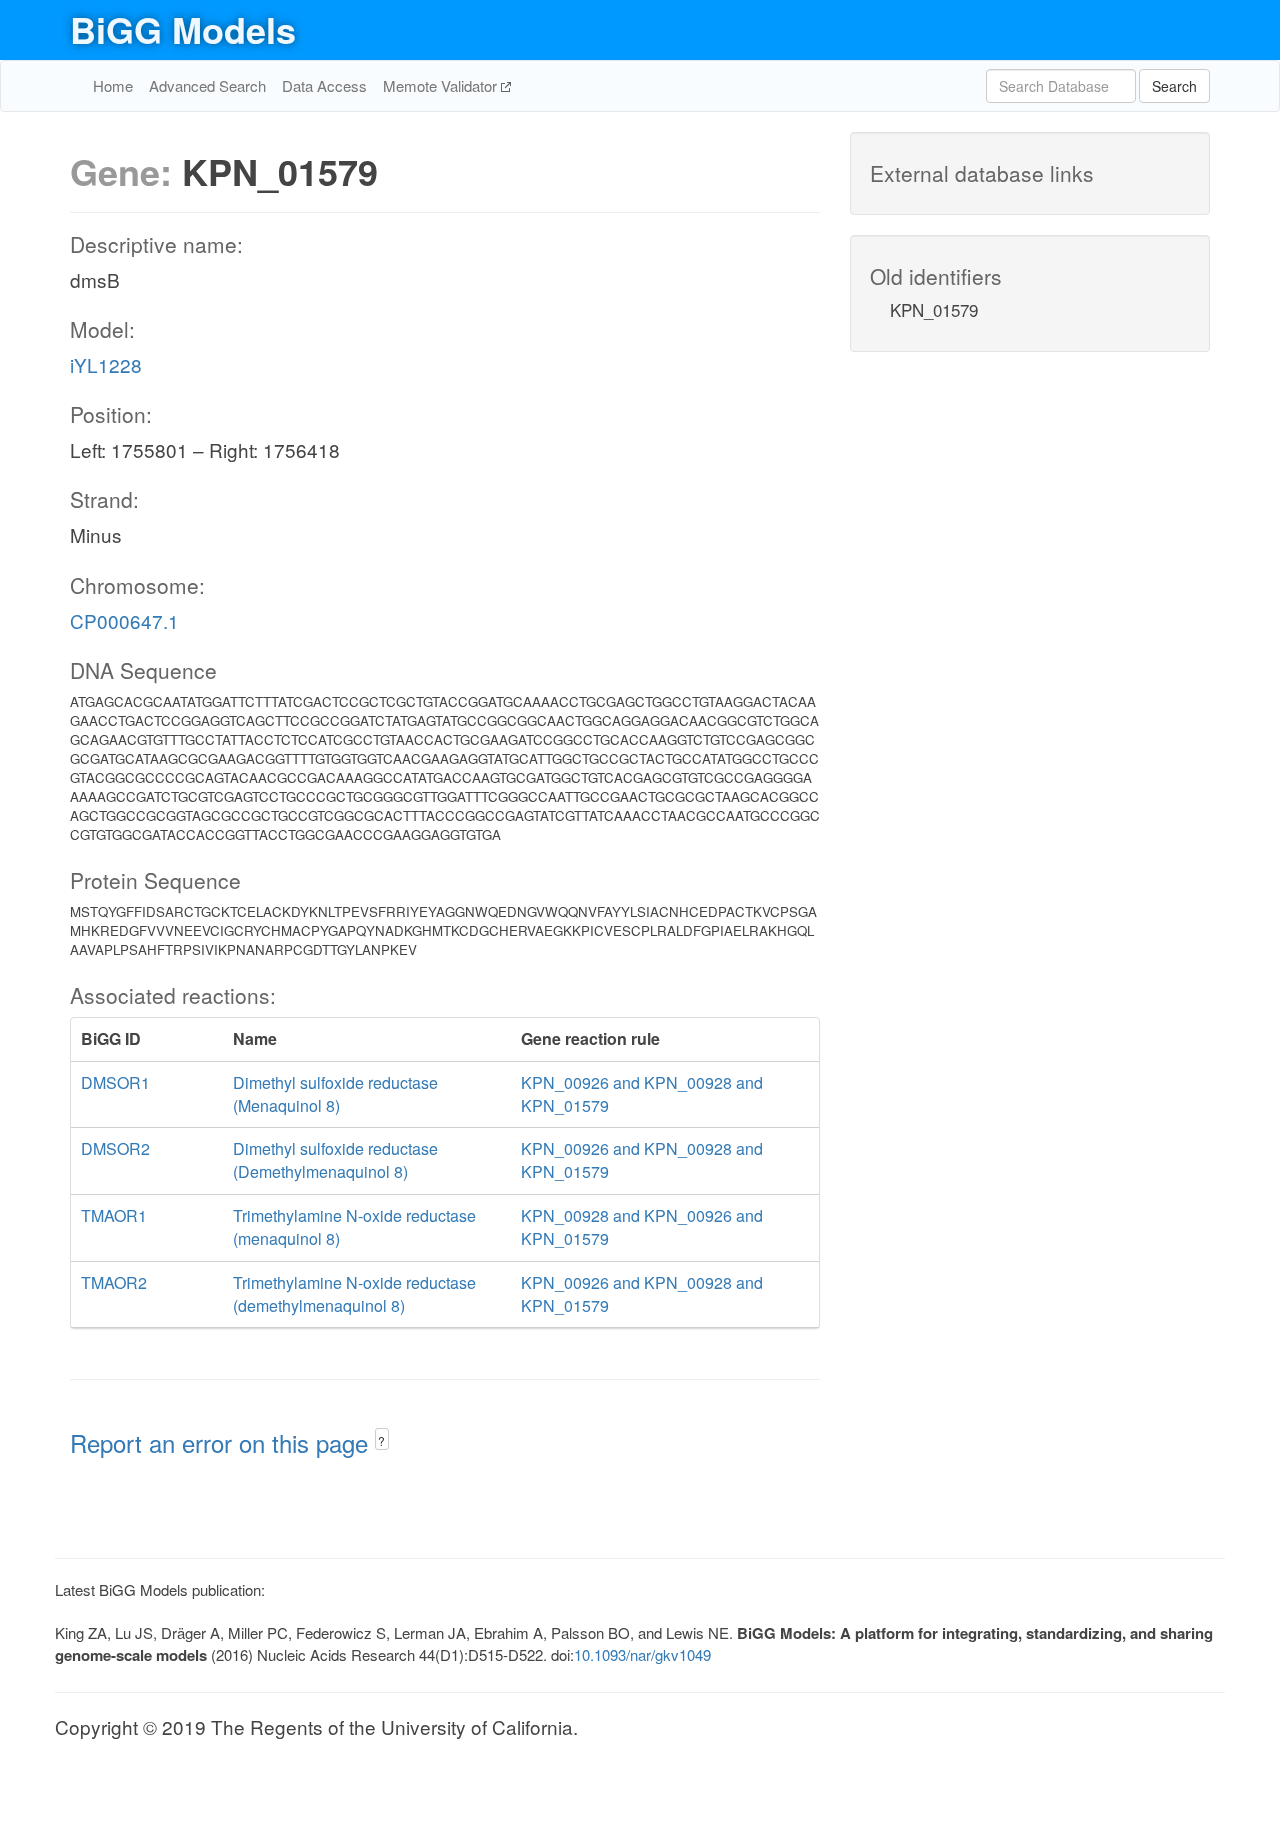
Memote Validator (442, 85)
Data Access (324, 85)
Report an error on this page (222, 1442)
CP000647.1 (124, 620)
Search (1174, 86)
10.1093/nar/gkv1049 (642, 1654)
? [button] (381, 1440)
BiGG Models (183, 29)
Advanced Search (207, 85)
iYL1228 (106, 364)
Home (113, 85)
